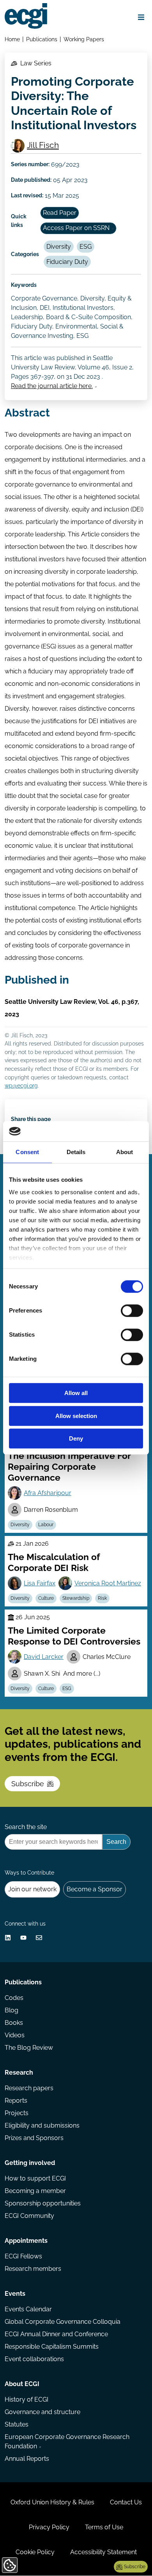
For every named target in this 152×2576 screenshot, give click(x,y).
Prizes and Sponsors (34, 2138)
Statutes (17, 2424)
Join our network (32, 1889)
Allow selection (76, 1416)
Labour (46, 1525)
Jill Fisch (43, 145)
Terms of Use (104, 2527)
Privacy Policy (49, 2527)
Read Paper (60, 213)
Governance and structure (42, 2412)
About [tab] (125, 1152)
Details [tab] (76, 1152)
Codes (14, 1998)
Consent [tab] (27, 1152)
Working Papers (84, 39)
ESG (86, 247)
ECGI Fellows (23, 2256)
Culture (46, 1598)
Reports (16, 2101)
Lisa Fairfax (40, 1583)
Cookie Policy (35, 2552)
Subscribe (28, 1784)
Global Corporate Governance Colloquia (63, 2322)
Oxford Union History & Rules (52, 2502)
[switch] (132, 1311)
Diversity (59, 247)
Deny (76, 1439)
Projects (17, 2113)
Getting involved (30, 2163)
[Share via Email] (39, 1938)
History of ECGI (27, 2399)
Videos (15, 2035)
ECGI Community (29, 2216)
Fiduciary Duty (67, 262)
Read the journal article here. (52, 386)
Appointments (26, 2241)
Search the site (26, 1827)
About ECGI (22, 2384)
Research (19, 2073)
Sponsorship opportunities (43, 2203)
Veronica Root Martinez (108, 1583)
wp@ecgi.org (21, 1085)
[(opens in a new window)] (8, 1938)
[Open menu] (141, 17)
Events (15, 2294)
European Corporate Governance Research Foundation (67, 2442)
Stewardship (76, 1598)
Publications (42, 39)
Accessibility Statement (103, 2552)
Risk (102, 1598)
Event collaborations (34, 2359)
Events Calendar (28, 2309)
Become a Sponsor (95, 1889)
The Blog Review (29, 2048)
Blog (11, 2010)
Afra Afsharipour (48, 1493)
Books (14, 2023)
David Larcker (44, 1657)
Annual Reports (27, 2459)
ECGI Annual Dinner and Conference (56, 2334)
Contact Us (126, 2502)
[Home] (26, 16)
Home (12, 39)
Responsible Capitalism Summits (52, 2347)
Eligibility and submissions (42, 2125)
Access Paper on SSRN (76, 228)
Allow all (76, 1393)
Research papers (29, 2088)
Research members (33, 2269)
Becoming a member (35, 2191)
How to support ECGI (35, 2178)
